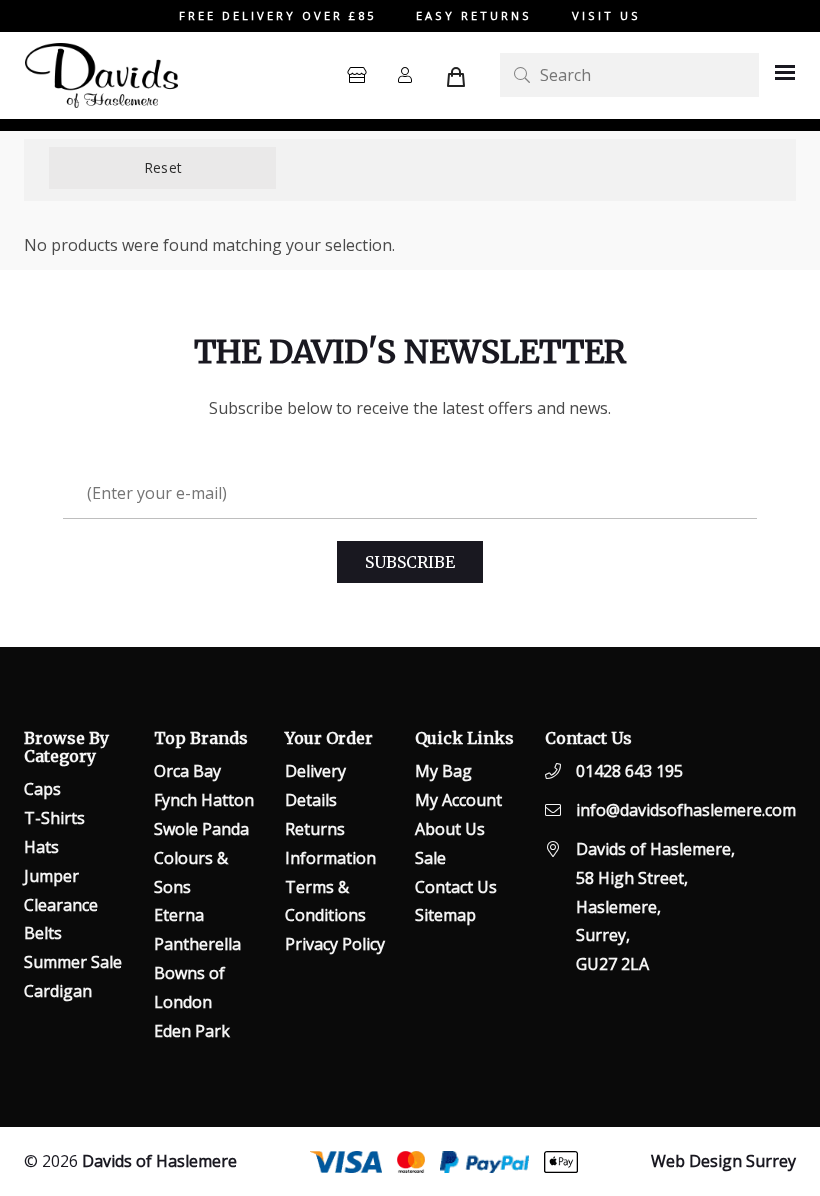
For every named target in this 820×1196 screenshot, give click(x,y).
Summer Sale (73, 962)
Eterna (179, 915)
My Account (458, 800)
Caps (42, 789)
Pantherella (197, 944)
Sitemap (445, 915)
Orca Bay (187, 771)
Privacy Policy (335, 944)
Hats (41, 847)
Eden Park (192, 1031)
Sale (430, 858)
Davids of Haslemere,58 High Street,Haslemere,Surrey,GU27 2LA (655, 906)
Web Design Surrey (723, 1161)
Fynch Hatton (204, 800)
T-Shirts (54, 818)
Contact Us (456, 887)
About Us (450, 829)
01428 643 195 (629, 771)
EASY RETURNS (474, 15)
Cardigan (58, 991)
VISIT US (606, 15)
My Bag (443, 771)
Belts (43, 933)
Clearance (61, 905)
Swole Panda (201, 829)
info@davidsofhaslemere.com (686, 810)
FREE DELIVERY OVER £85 (277, 15)
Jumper (51, 876)
